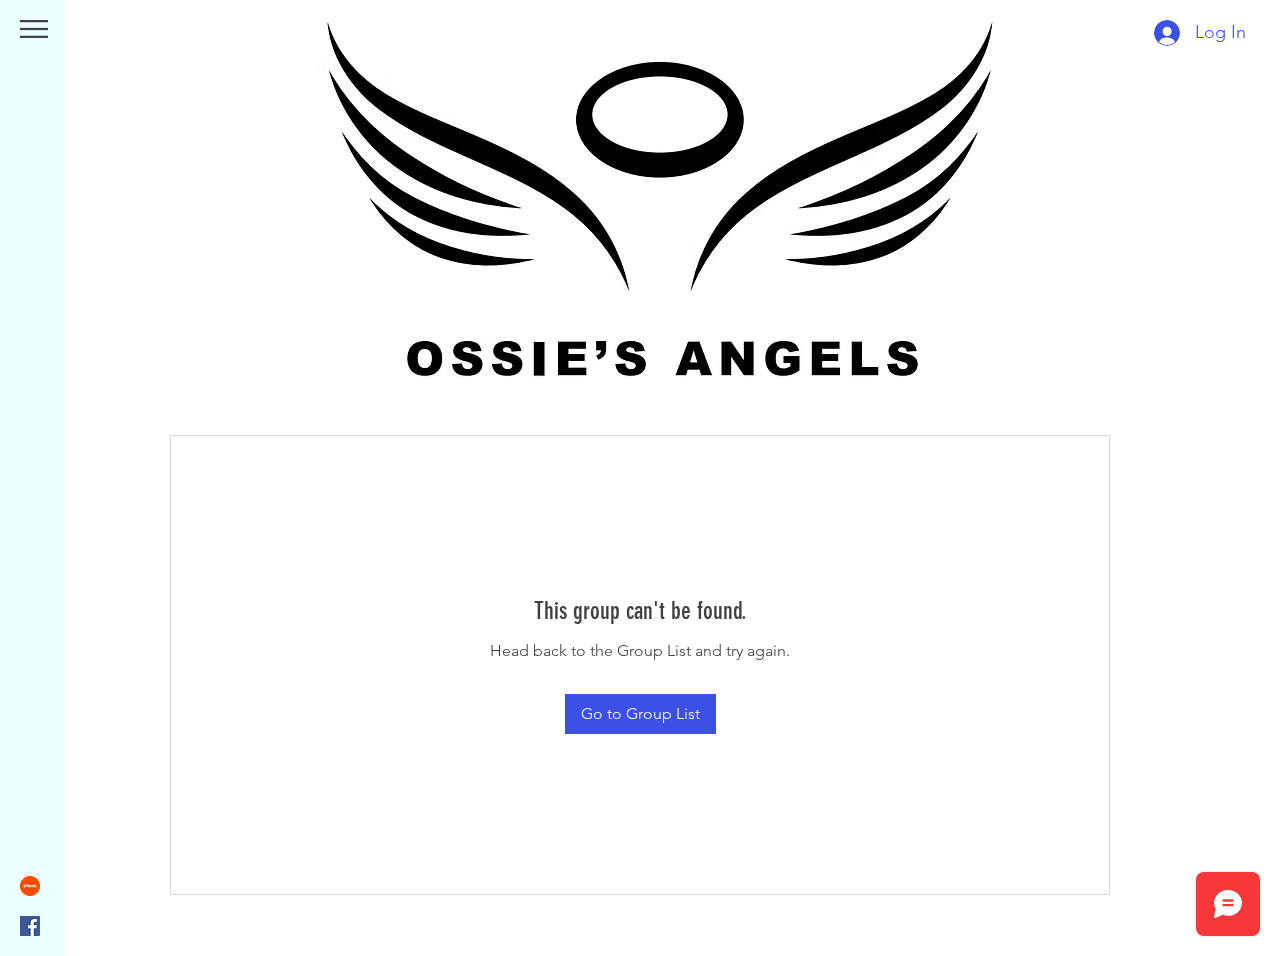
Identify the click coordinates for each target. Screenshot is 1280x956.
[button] (34, 29)
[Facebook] (30, 926)
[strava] (30, 886)
